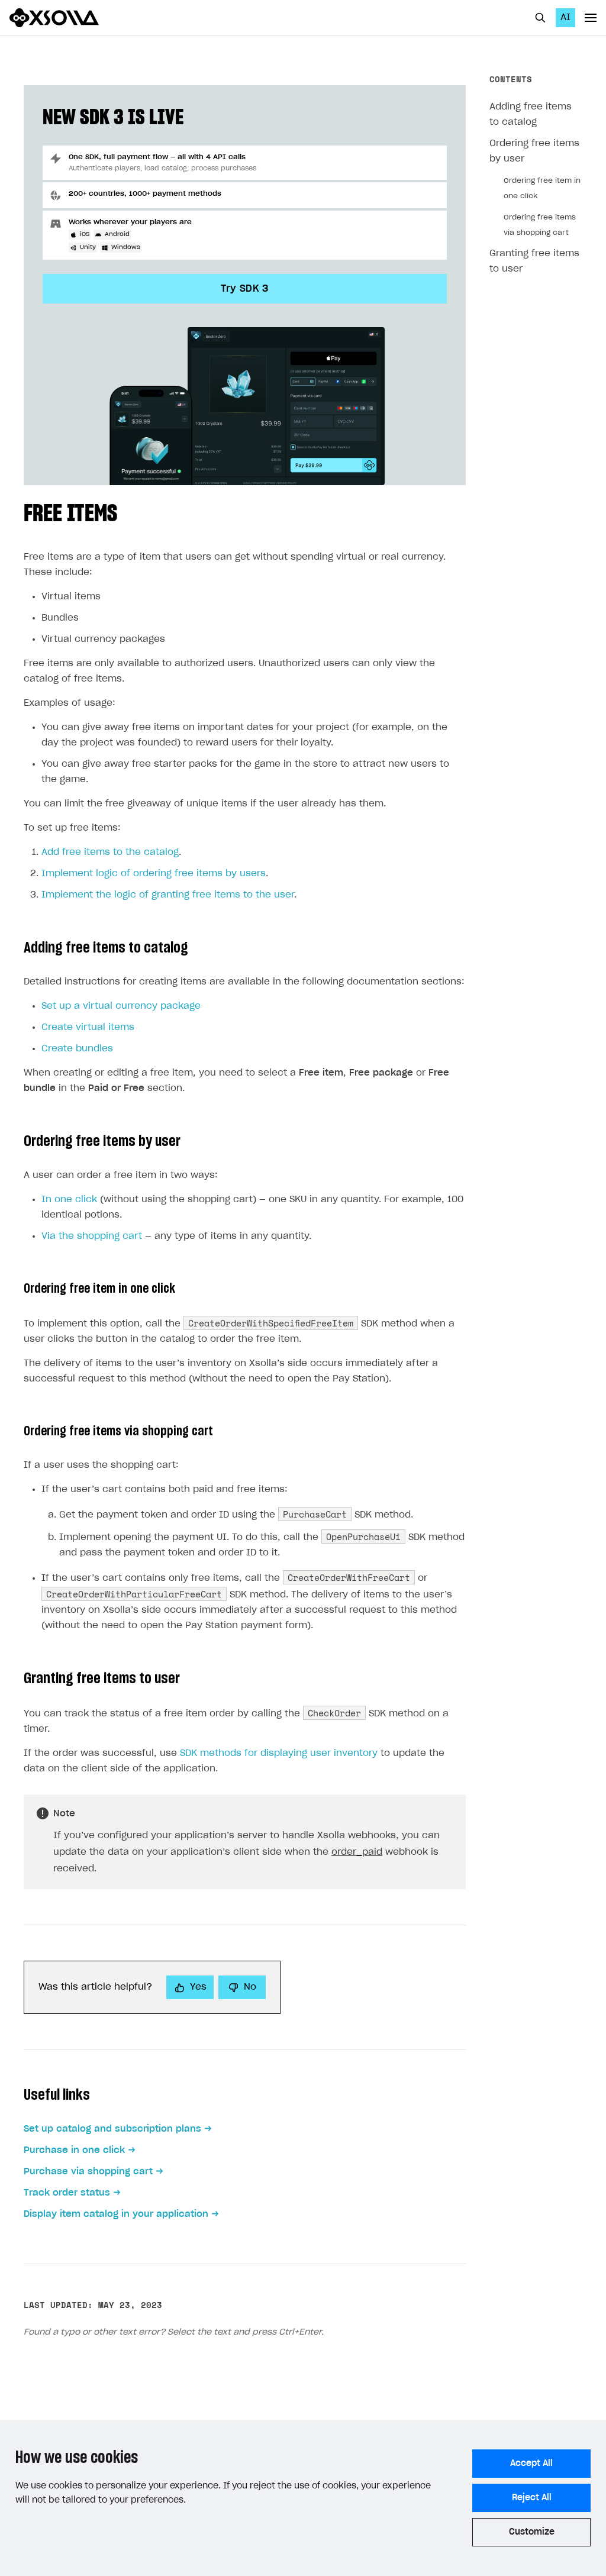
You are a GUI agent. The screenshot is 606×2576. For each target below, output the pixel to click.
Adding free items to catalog (531, 114)
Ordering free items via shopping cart (540, 225)
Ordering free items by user (534, 151)
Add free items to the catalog (110, 852)
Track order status (67, 2193)
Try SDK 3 (245, 289)
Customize (532, 2532)
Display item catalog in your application (116, 2214)
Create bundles (77, 1049)
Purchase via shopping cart (88, 2172)
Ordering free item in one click (542, 188)
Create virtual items (88, 1027)
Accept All (531, 2464)
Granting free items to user (534, 261)
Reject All (532, 2498)
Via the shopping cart (92, 1236)
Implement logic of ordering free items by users (154, 874)
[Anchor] (129, 511)
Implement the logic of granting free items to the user (168, 895)
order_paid (357, 1852)
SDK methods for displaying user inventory (279, 1753)
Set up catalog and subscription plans (112, 2129)
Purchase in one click (74, 2150)
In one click (69, 1200)
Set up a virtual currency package (121, 1006)
